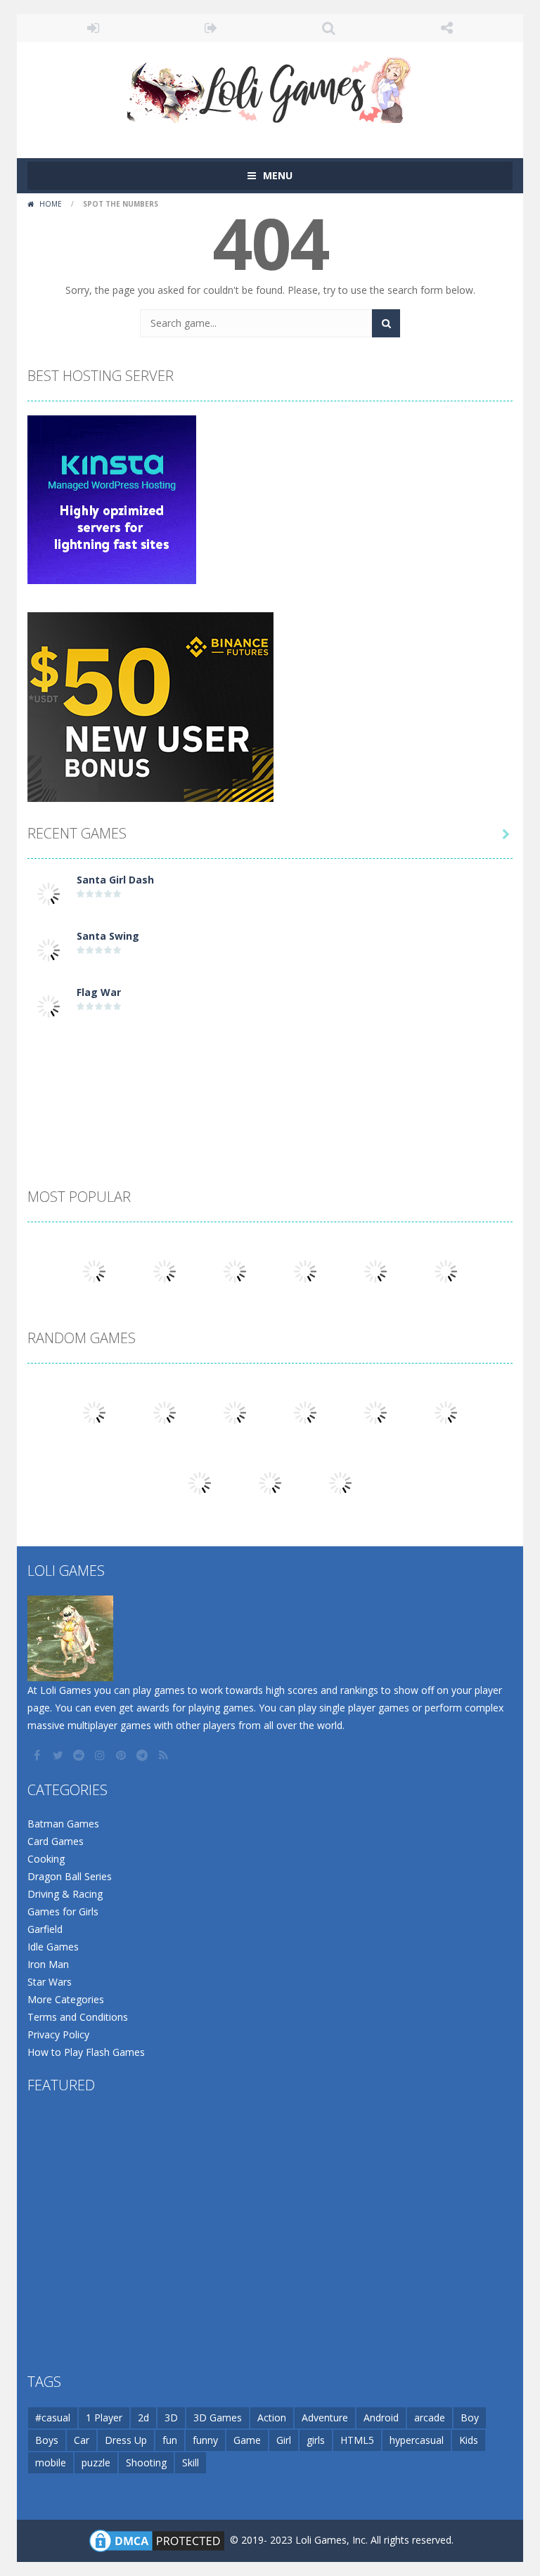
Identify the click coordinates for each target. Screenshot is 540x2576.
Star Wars (50, 1982)
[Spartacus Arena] (235, 1270)
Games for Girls (63, 1911)
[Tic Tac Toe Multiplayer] (305, 1270)
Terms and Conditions (78, 2017)
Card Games (56, 1841)
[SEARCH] (386, 323)
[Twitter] (59, 1755)
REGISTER (212, 28)
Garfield (45, 1929)
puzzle (96, 2462)
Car (82, 2440)
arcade (430, 2418)
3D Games (218, 2418)
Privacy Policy (58, 2034)
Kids (469, 2440)
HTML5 (357, 2440)
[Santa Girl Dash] (49, 893)
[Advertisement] (270, 1073)
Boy (470, 2418)
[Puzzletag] (94, 1412)
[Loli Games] (270, 87)
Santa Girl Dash (115, 880)
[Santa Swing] (49, 949)
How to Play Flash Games (86, 2052)
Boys (47, 2440)
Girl (284, 2440)
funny (205, 2440)
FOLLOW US (447, 28)
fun (170, 2440)
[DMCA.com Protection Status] (157, 2540)
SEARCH (329, 28)
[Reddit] (80, 1755)
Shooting (146, 2462)
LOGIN (94, 28)
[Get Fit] (165, 1412)
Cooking (46, 1859)
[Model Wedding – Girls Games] (340, 1482)
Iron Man (48, 1964)
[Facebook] (38, 1755)
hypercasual (417, 2440)
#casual (53, 2418)
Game (247, 2440)
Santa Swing (108, 936)
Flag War (99, 992)
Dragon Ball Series (70, 1876)
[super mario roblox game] (375, 1270)
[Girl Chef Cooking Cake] (165, 1270)
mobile (51, 2462)
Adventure (325, 2418)
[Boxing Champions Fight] (270, 1482)
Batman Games (63, 1824)
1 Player (104, 2418)
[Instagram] (101, 1755)
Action (272, 2418)
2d (143, 2418)
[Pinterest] (122, 1755)
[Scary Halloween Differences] (446, 1412)
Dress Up (126, 2440)
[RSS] (165, 1755)
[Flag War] (49, 1005)
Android (381, 2418)
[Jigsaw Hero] (446, 1270)
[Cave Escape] (375, 1412)
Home (51, 204)
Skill (191, 2462)
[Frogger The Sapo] (94, 1270)
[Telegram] (143, 1755)
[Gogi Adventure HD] (200, 1482)
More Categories (66, 1999)
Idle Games (53, 1947)
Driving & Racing (65, 1894)
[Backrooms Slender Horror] (235, 1412)
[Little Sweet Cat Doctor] (305, 1412)
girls (316, 2440)
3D (171, 2418)
